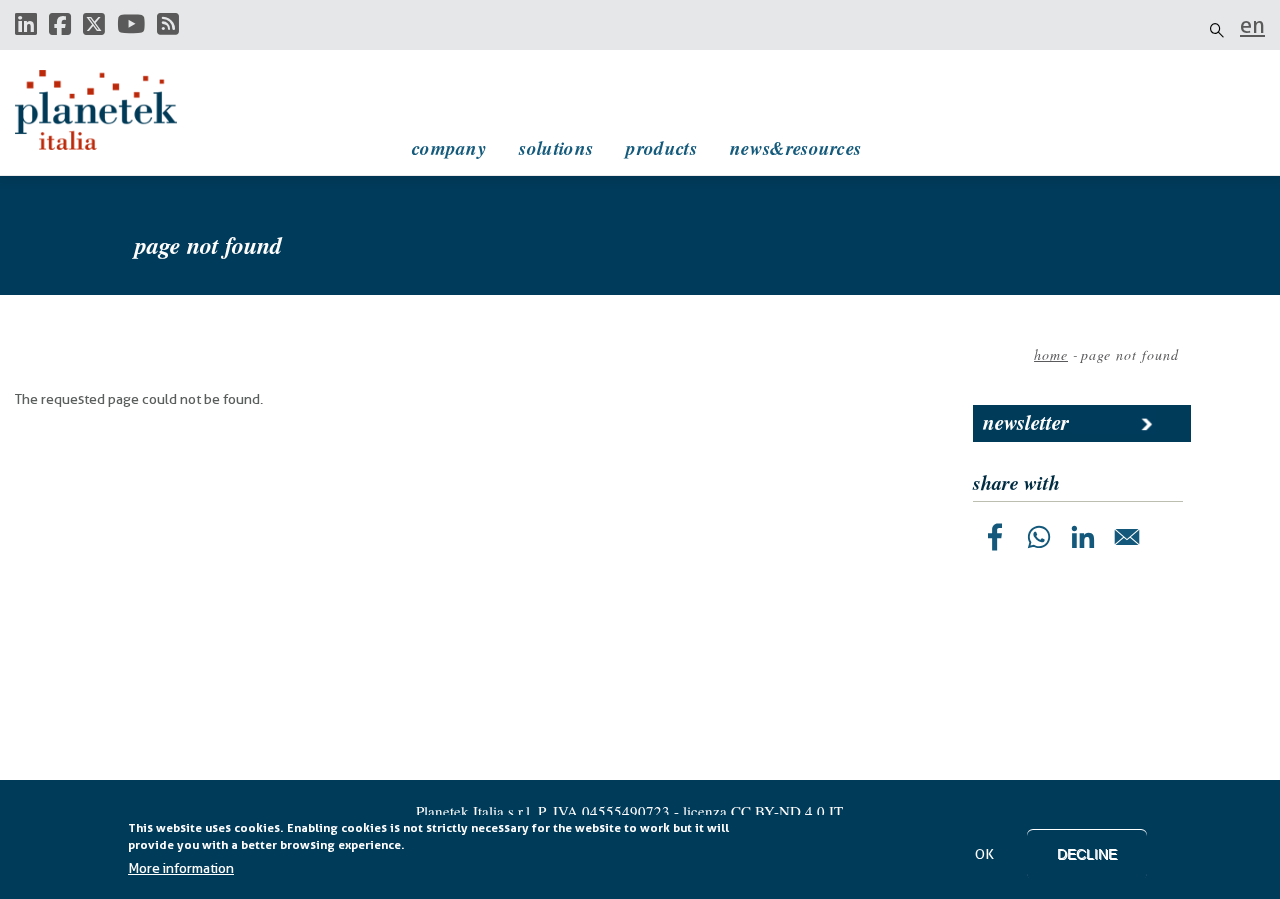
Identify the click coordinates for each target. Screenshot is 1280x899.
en (1252, 25)
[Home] (115, 110)
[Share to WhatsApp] (1039, 537)
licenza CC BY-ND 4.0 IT (763, 811)
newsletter (1026, 422)
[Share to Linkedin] (1083, 537)
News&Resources (795, 147)
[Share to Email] (1127, 537)
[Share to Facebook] (995, 537)
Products (661, 147)
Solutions (556, 147)
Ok (984, 854)
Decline (1087, 854)
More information (181, 868)
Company (449, 147)
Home (1051, 354)
